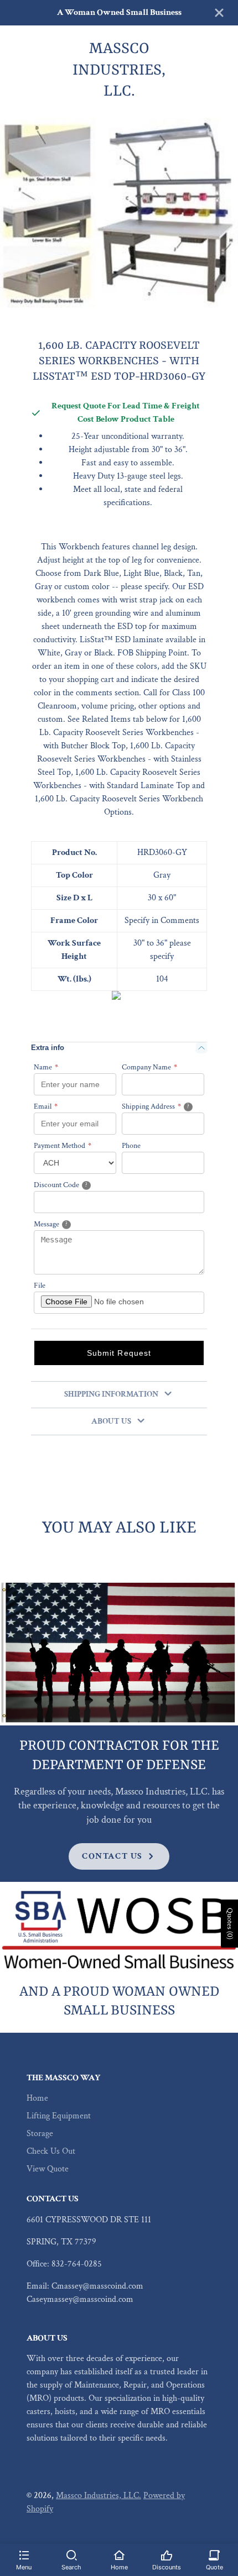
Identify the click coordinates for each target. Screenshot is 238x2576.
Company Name (149, 1067)
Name (46, 1067)
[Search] (71, 2554)
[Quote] (214, 2554)
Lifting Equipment (59, 2116)
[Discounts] (167, 2554)
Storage (40, 2134)
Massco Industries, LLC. (99, 2496)
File (40, 1286)
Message (65, 1224)
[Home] (119, 2554)
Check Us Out (51, 2151)
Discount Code (74, 1185)
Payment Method (63, 1146)
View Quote (48, 2169)
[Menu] (24, 2554)
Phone (131, 1146)
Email (46, 1106)
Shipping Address (163, 1106)
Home (37, 2098)
